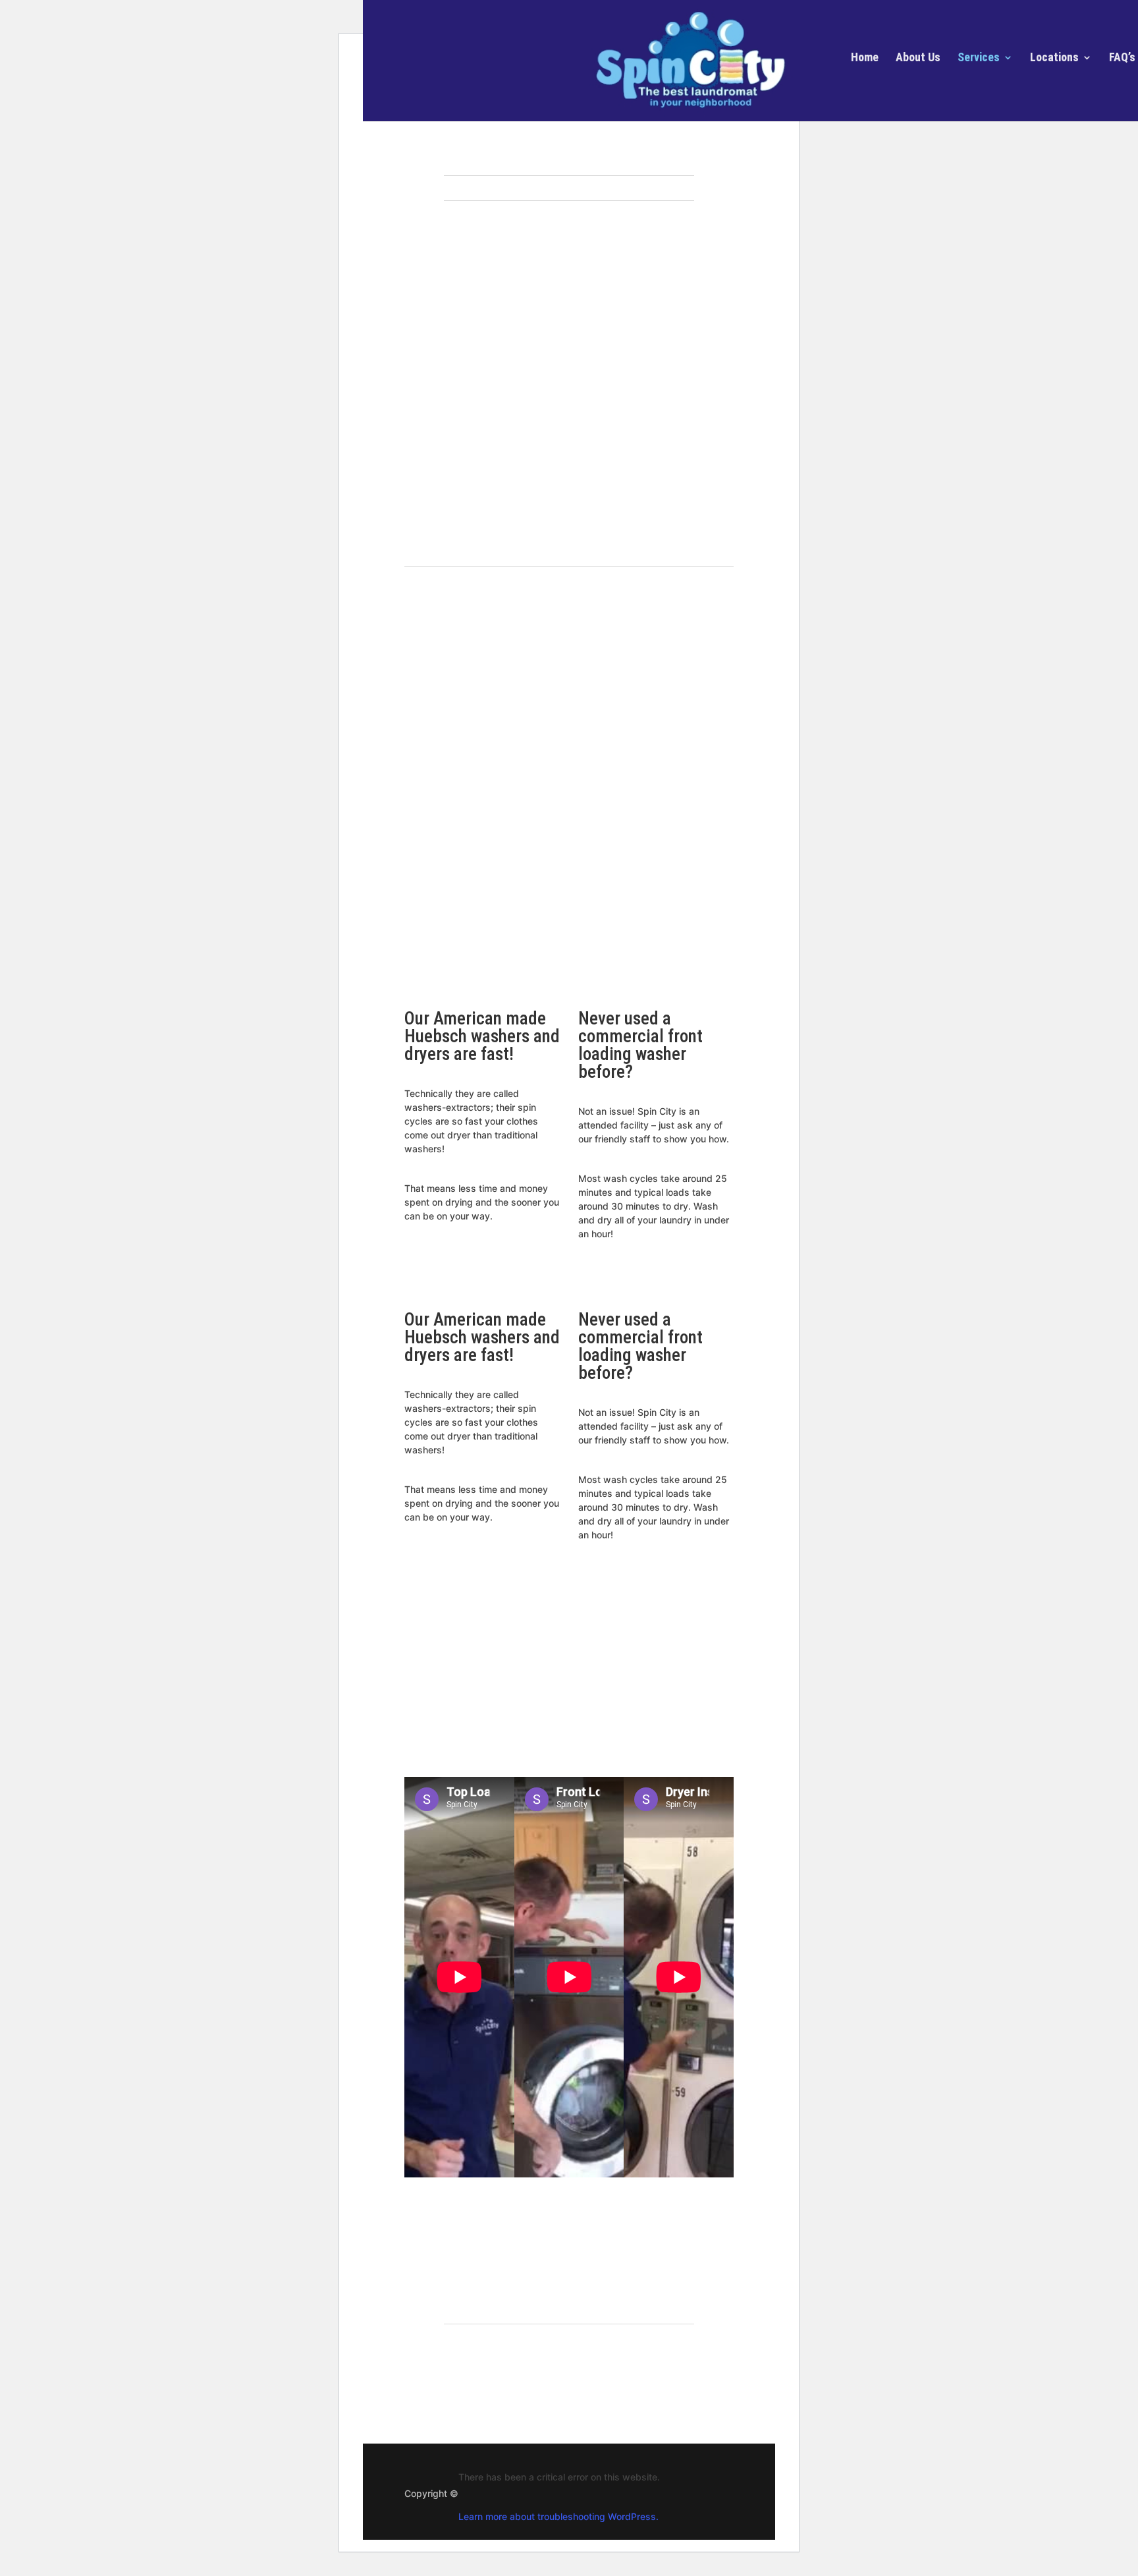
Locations (1054, 58)
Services (979, 58)
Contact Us (564, 2374)
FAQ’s (1122, 58)
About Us (918, 58)
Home (865, 58)
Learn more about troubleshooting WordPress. (558, 2516)
